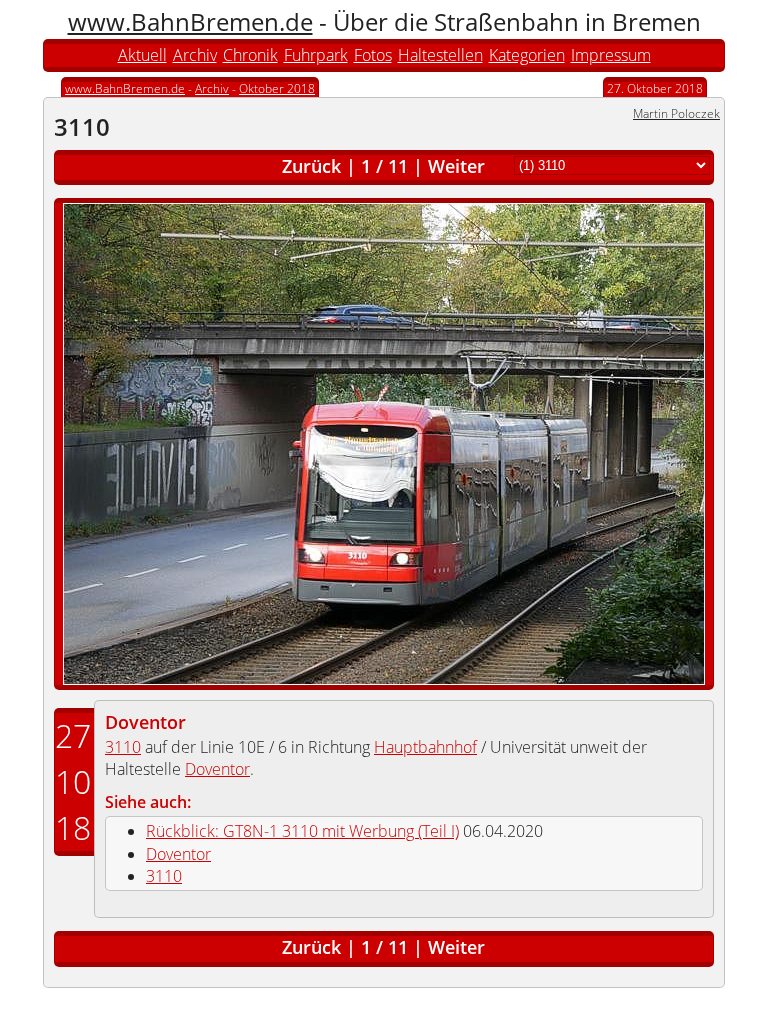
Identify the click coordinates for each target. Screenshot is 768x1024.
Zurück (311, 166)
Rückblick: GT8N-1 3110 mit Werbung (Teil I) (302, 831)
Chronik (250, 55)
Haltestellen (440, 55)
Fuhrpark (316, 55)
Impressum (611, 55)
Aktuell (142, 55)
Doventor (145, 722)
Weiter (456, 166)
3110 (123, 747)
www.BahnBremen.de (190, 21)
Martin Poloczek (676, 113)
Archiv (195, 55)
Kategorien (527, 55)
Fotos (373, 55)
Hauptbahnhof (425, 747)
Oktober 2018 (277, 88)
